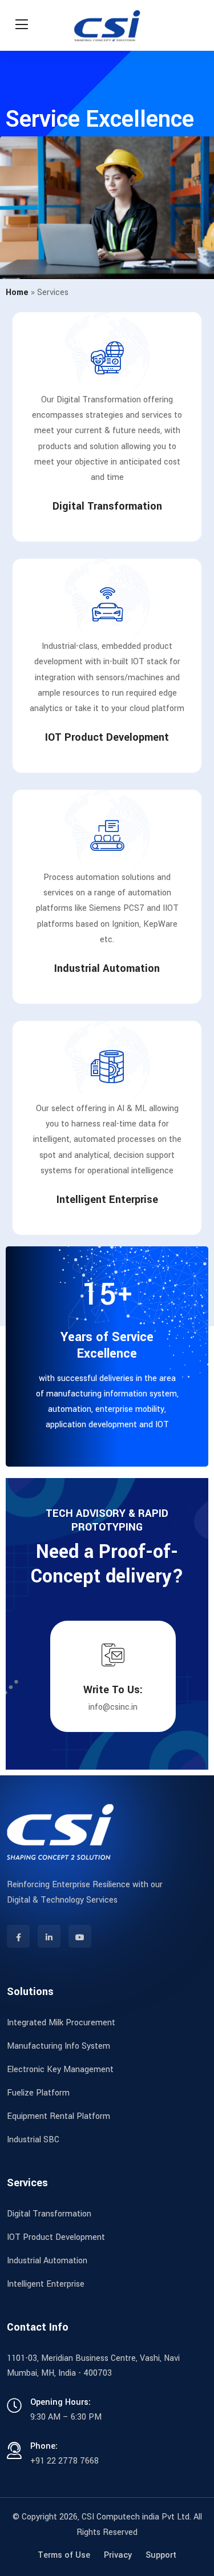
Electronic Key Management (60, 2070)
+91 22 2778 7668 (64, 2461)
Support (161, 2555)
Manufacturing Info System (58, 2046)
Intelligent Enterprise (107, 1200)
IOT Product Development (107, 737)
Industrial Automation (107, 968)
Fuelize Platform (38, 2093)
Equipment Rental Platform (58, 2116)
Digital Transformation (107, 506)
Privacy (118, 2555)
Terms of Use (64, 2555)
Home (17, 292)
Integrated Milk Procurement (61, 2023)
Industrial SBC (33, 2140)
